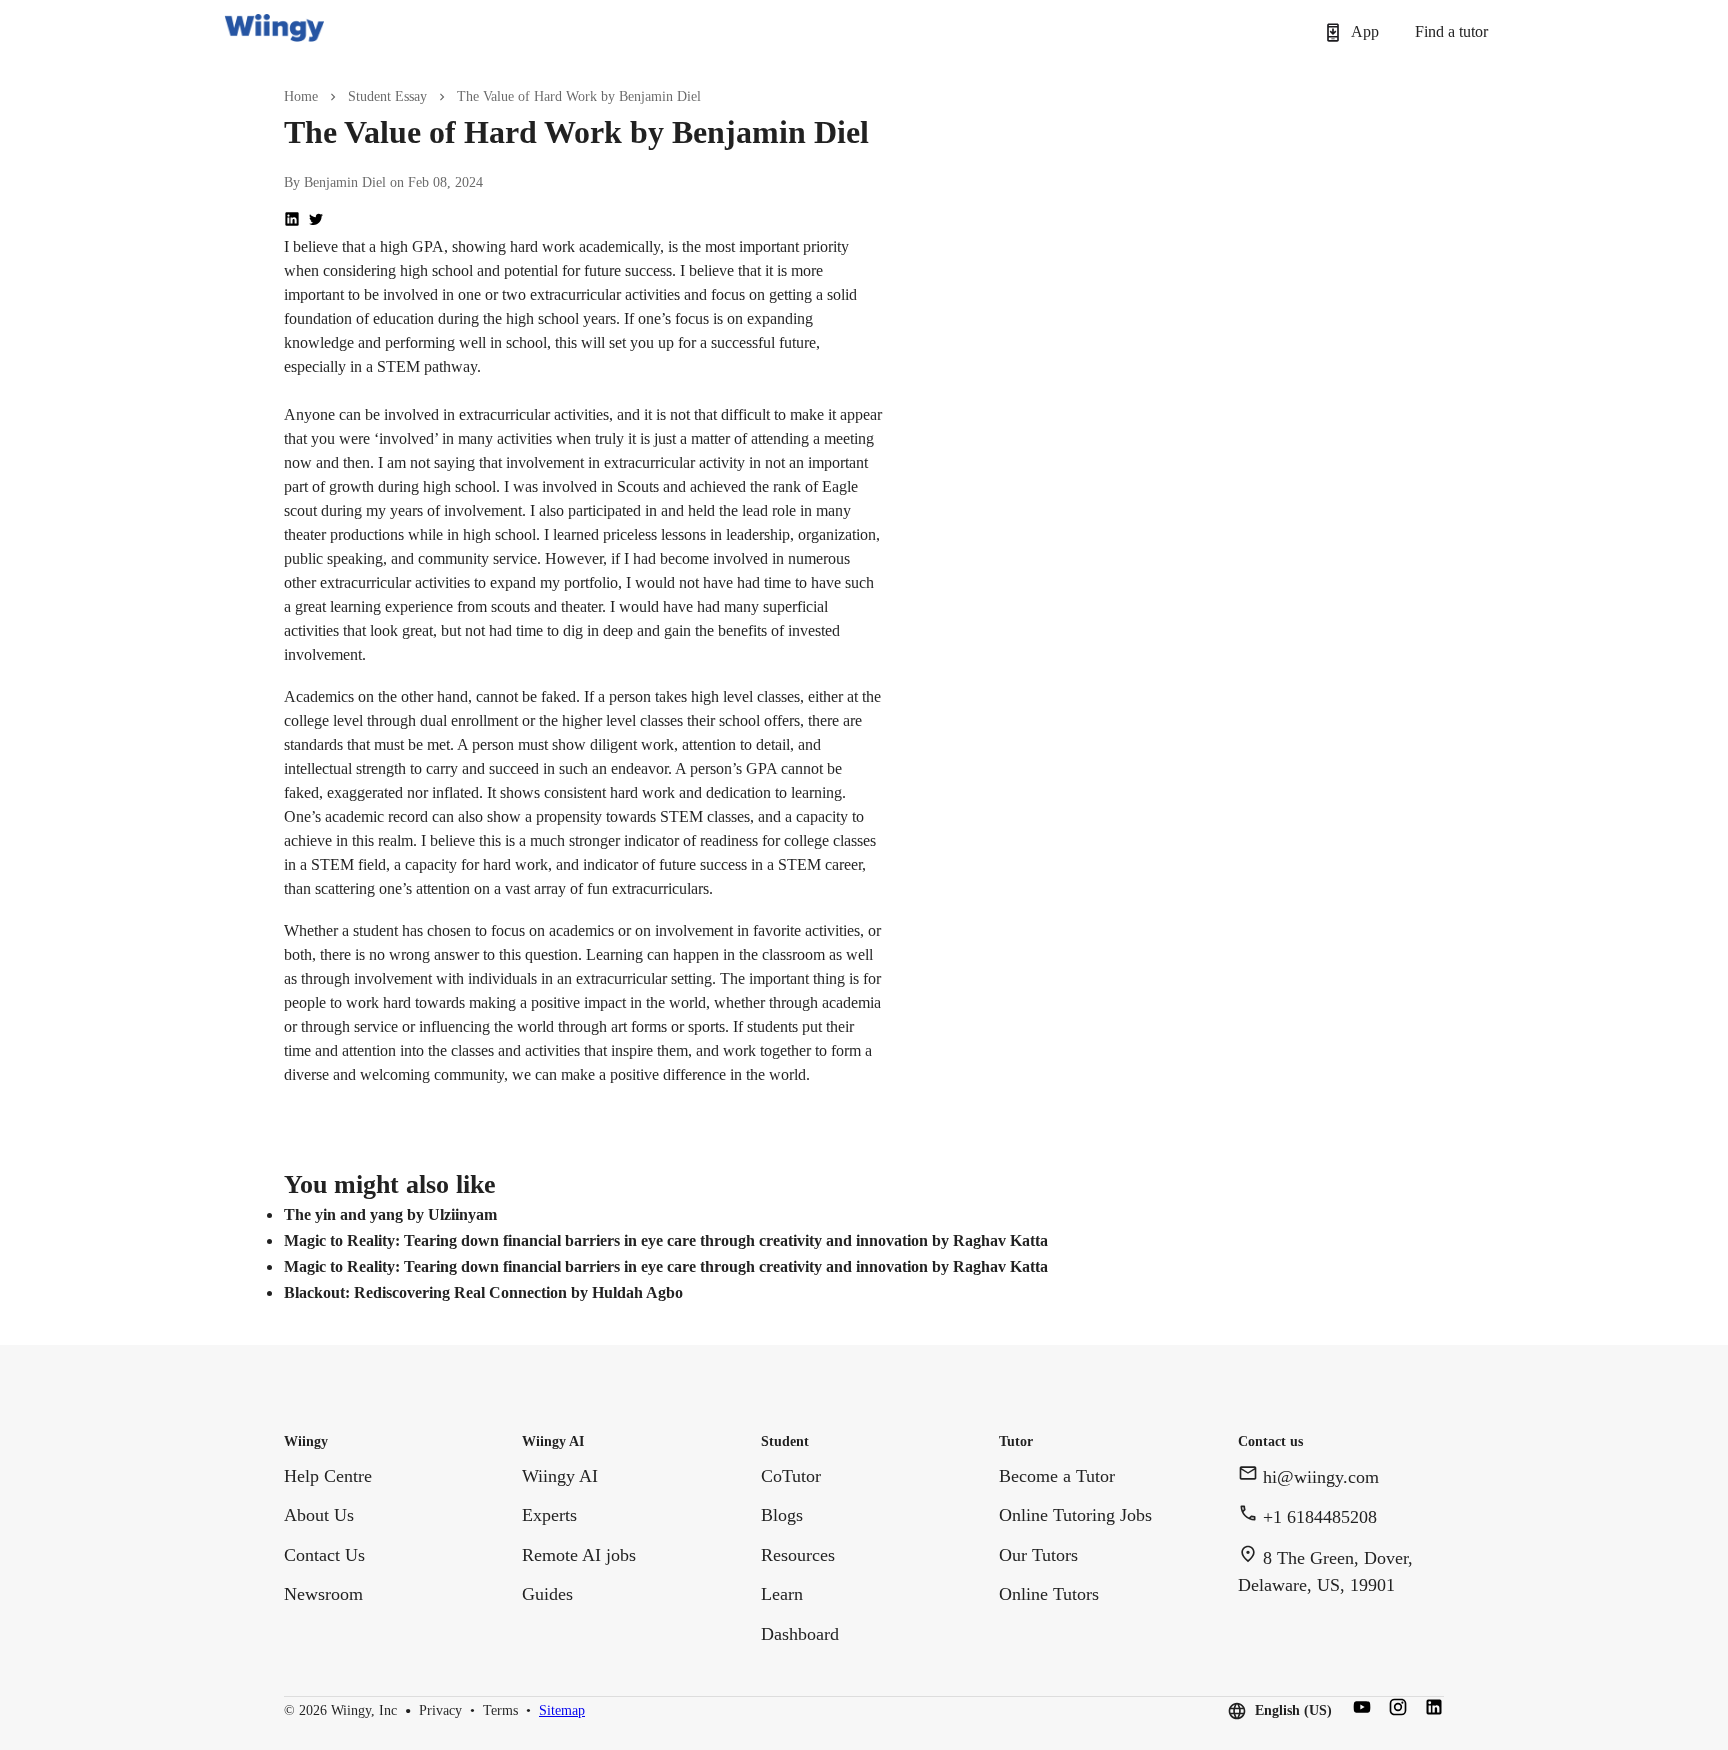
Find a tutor (1451, 31)
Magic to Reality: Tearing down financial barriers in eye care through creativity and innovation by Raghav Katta (666, 1240)
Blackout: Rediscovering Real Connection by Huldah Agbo (483, 1292)
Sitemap (562, 1711)
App (1365, 31)
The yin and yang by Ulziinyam (390, 1214)
